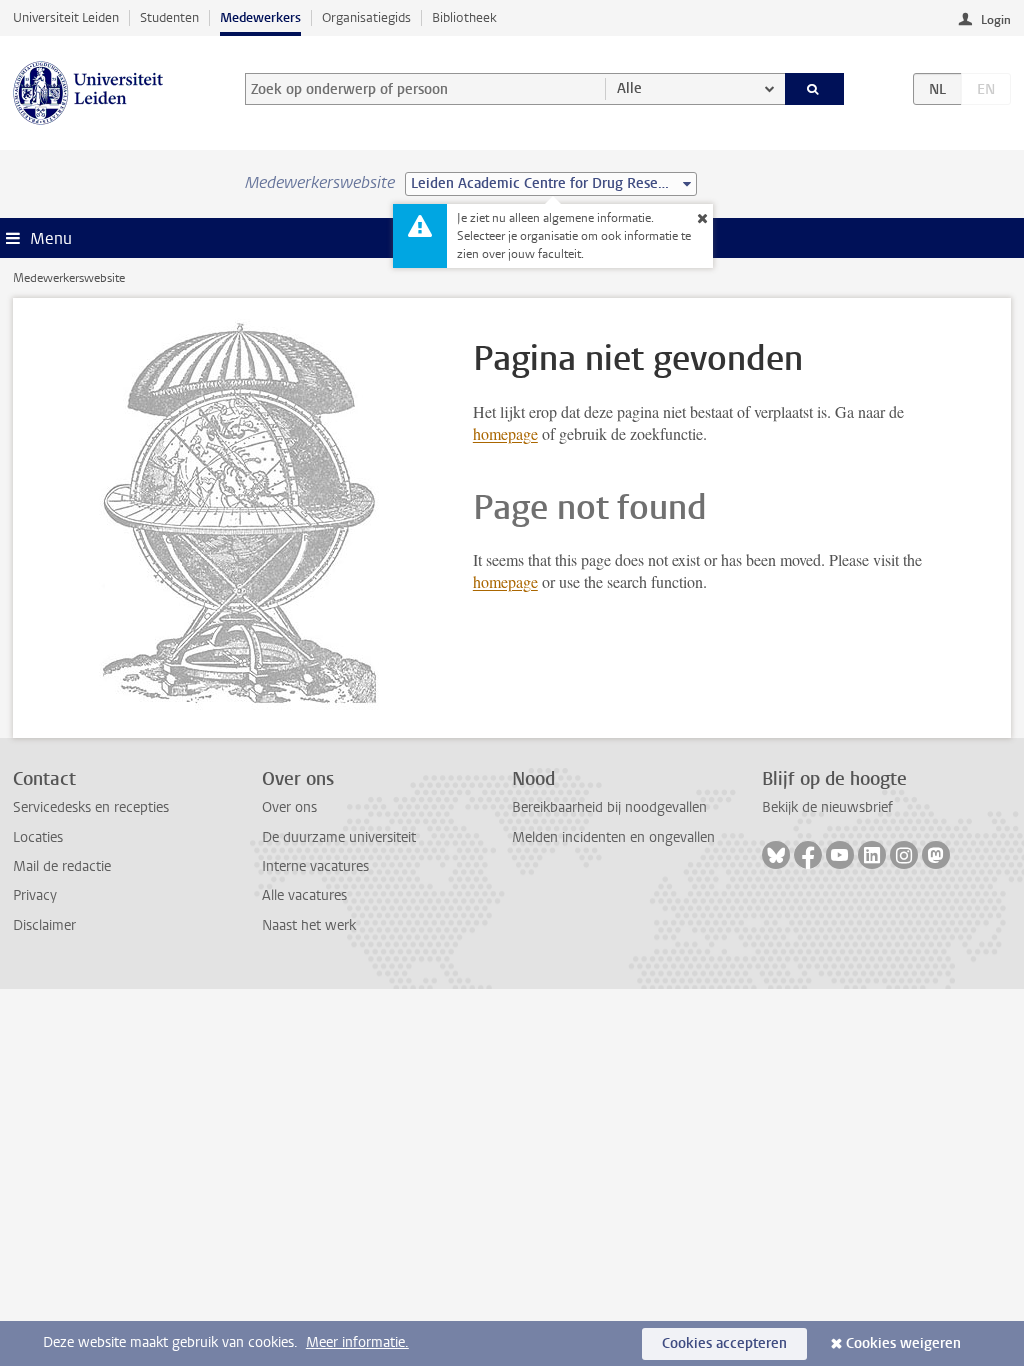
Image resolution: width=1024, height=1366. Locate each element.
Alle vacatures (304, 895)
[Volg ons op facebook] (808, 855)
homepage (505, 433)
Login (996, 20)
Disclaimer (44, 925)
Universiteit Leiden (66, 17)
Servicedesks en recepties (91, 807)
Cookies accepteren (724, 1343)
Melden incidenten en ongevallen (613, 837)
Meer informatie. (357, 1342)
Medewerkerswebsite (69, 278)
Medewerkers (260, 17)
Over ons (289, 807)
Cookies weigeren (903, 1343)
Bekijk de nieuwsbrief (827, 807)
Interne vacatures (315, 866)
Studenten (169, 17)
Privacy (35, 895)
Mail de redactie (62, 866)
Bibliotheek (464, 17)
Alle (629, 88)
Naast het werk (309, 925)
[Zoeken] (815, 89)
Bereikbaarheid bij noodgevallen (609, 807)
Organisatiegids (366, 17)
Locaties (38, 837)
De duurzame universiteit (339, 837)
